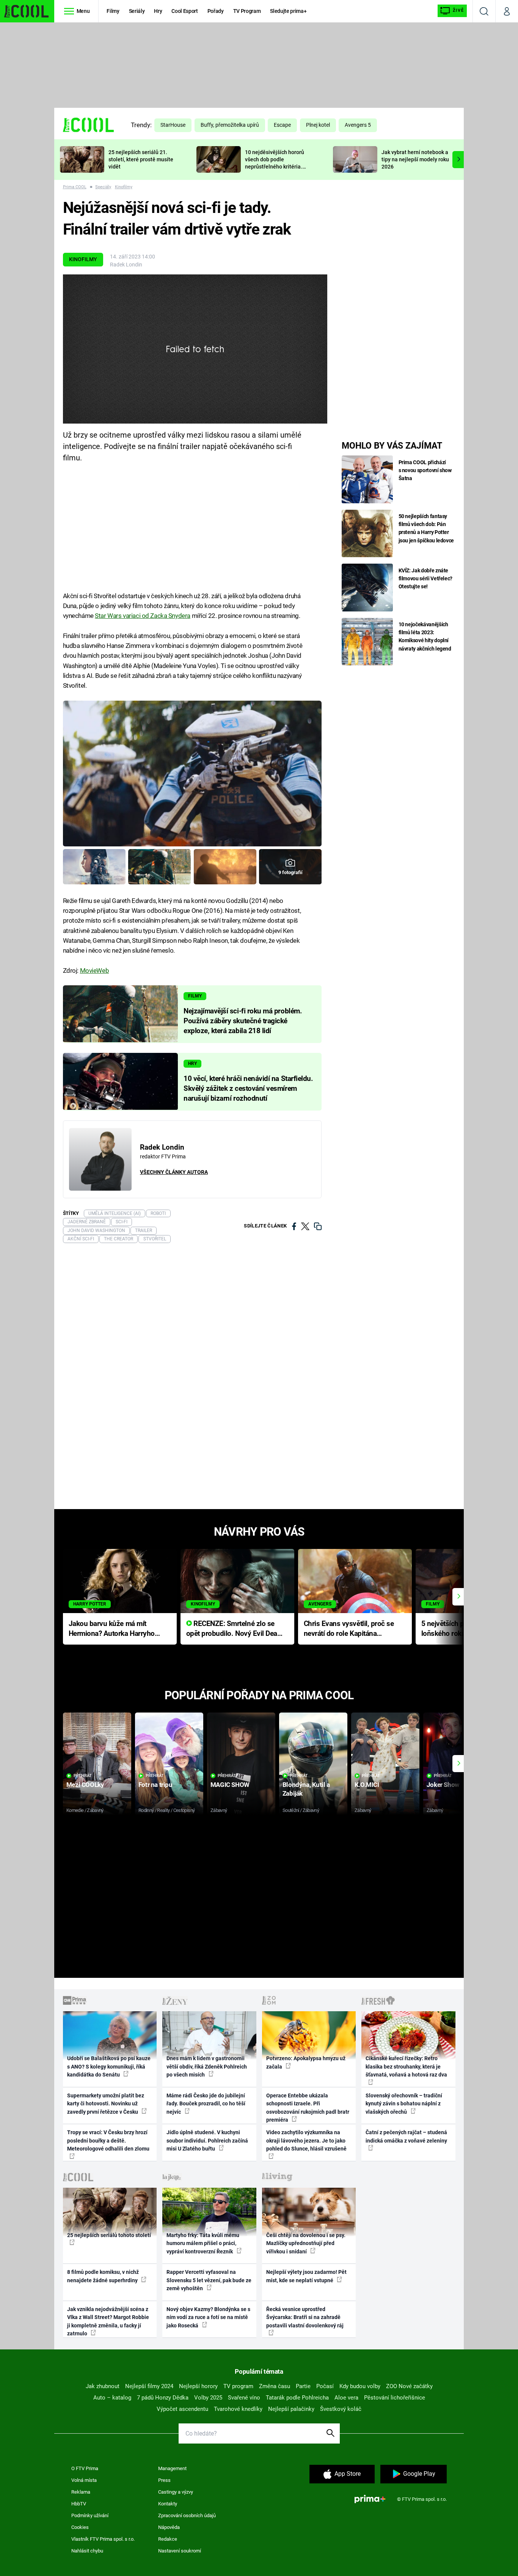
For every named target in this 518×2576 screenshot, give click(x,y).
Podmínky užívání (90, 2515)
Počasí (325, 2386)
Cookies (80, 2527)
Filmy (113, 11)
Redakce (168, 2539)
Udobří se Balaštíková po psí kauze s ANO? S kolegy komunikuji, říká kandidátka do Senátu (109, 2066)
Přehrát (83, 1776)
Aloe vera (346, 2398)
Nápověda (169, 2527)
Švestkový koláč (341, 2409)
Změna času (275, 2386)
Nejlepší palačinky (291, 2409)
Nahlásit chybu (87, 2551)
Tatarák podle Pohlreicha (297, 2398)
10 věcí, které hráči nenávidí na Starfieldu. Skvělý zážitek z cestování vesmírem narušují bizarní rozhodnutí (248, 1089)
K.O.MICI (367, 1785)
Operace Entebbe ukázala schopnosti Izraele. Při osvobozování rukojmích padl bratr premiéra (308, 2108)
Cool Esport (184, 11)
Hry (158, 11)
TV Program (247, 11)
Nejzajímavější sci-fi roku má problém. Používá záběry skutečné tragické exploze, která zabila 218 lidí (243, 1021)
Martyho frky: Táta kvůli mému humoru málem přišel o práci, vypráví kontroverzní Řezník (203, 2243)
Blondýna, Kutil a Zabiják (306, 1789)
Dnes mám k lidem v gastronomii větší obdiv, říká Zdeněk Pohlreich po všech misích (207, 2066)
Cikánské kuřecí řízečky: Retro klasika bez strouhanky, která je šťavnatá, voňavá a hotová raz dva (406, 2066)
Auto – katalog (112, 2398)
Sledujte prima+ (288, 11)
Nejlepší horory (198, 2386)
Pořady (216, 11)
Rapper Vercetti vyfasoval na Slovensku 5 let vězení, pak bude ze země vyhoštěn (209, 2280)
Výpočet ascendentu (182, 2409)
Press (164, 2480)
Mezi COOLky (85, 1785)
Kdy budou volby (360, 2386)
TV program (238, 2386)
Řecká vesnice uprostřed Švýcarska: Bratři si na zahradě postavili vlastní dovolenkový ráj (305, 2317)
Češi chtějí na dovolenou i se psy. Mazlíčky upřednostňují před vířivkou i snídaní (306, 2243)
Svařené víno (244, 2398)
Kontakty (168, 2504)
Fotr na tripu (155, 1785)
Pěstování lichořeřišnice (395, 2398)
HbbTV (79, 2504)
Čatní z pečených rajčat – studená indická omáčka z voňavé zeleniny (406, 2136)
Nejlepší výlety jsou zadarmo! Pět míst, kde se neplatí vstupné (306, 2276)
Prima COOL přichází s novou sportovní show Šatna (425, 470)
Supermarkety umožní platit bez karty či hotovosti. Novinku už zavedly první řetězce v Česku (106, 2104)
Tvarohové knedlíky (238, 2409)
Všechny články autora (174, 1172)
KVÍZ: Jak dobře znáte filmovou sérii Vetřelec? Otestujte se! (426, 578)
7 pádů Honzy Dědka (163, 2398)
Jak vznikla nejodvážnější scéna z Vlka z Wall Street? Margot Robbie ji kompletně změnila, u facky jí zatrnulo (108, 2321)
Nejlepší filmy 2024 (149, 2386)
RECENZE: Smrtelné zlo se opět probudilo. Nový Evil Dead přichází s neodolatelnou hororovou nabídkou (234, 1629)
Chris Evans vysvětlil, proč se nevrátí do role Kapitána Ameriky (349, 1629)
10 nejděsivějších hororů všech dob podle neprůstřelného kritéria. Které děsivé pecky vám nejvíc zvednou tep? (275, 166)
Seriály (137, 11)
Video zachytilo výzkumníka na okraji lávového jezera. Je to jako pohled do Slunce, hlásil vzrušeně (306, 2140)
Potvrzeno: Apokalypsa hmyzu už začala (306, 2062)
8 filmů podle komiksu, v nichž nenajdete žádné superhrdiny (103, 2276)
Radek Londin (126, 265)
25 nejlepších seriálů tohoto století (109, 2235)
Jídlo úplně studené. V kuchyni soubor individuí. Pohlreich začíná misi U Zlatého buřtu (207, 2140)
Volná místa (84, 2480)
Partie (303, 2386)
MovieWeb (95, 971)
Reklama (81, 2492)
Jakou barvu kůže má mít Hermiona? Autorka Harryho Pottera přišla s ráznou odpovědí (112, 1629)
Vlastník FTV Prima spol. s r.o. (103, 2539)
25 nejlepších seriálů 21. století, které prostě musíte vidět (141, 159)
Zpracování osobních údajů (187, 2515)
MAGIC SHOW (230, 1785)
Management (172, 2468)
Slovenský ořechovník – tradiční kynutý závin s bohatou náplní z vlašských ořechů (404, 2104)
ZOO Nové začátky (409, 2386)
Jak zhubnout (103, 2386)
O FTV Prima (85, 2468)
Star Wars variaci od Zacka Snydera (143, 616)
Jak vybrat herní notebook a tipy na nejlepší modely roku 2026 (415, 159)
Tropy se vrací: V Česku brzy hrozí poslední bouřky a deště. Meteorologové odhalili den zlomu (108, 2140)
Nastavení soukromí (180, 2551)
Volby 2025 (208, 2398)
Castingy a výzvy (176, 2492)
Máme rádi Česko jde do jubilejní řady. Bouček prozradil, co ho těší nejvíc (206, 2104)
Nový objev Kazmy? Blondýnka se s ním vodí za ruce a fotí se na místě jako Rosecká (208, 2317)
